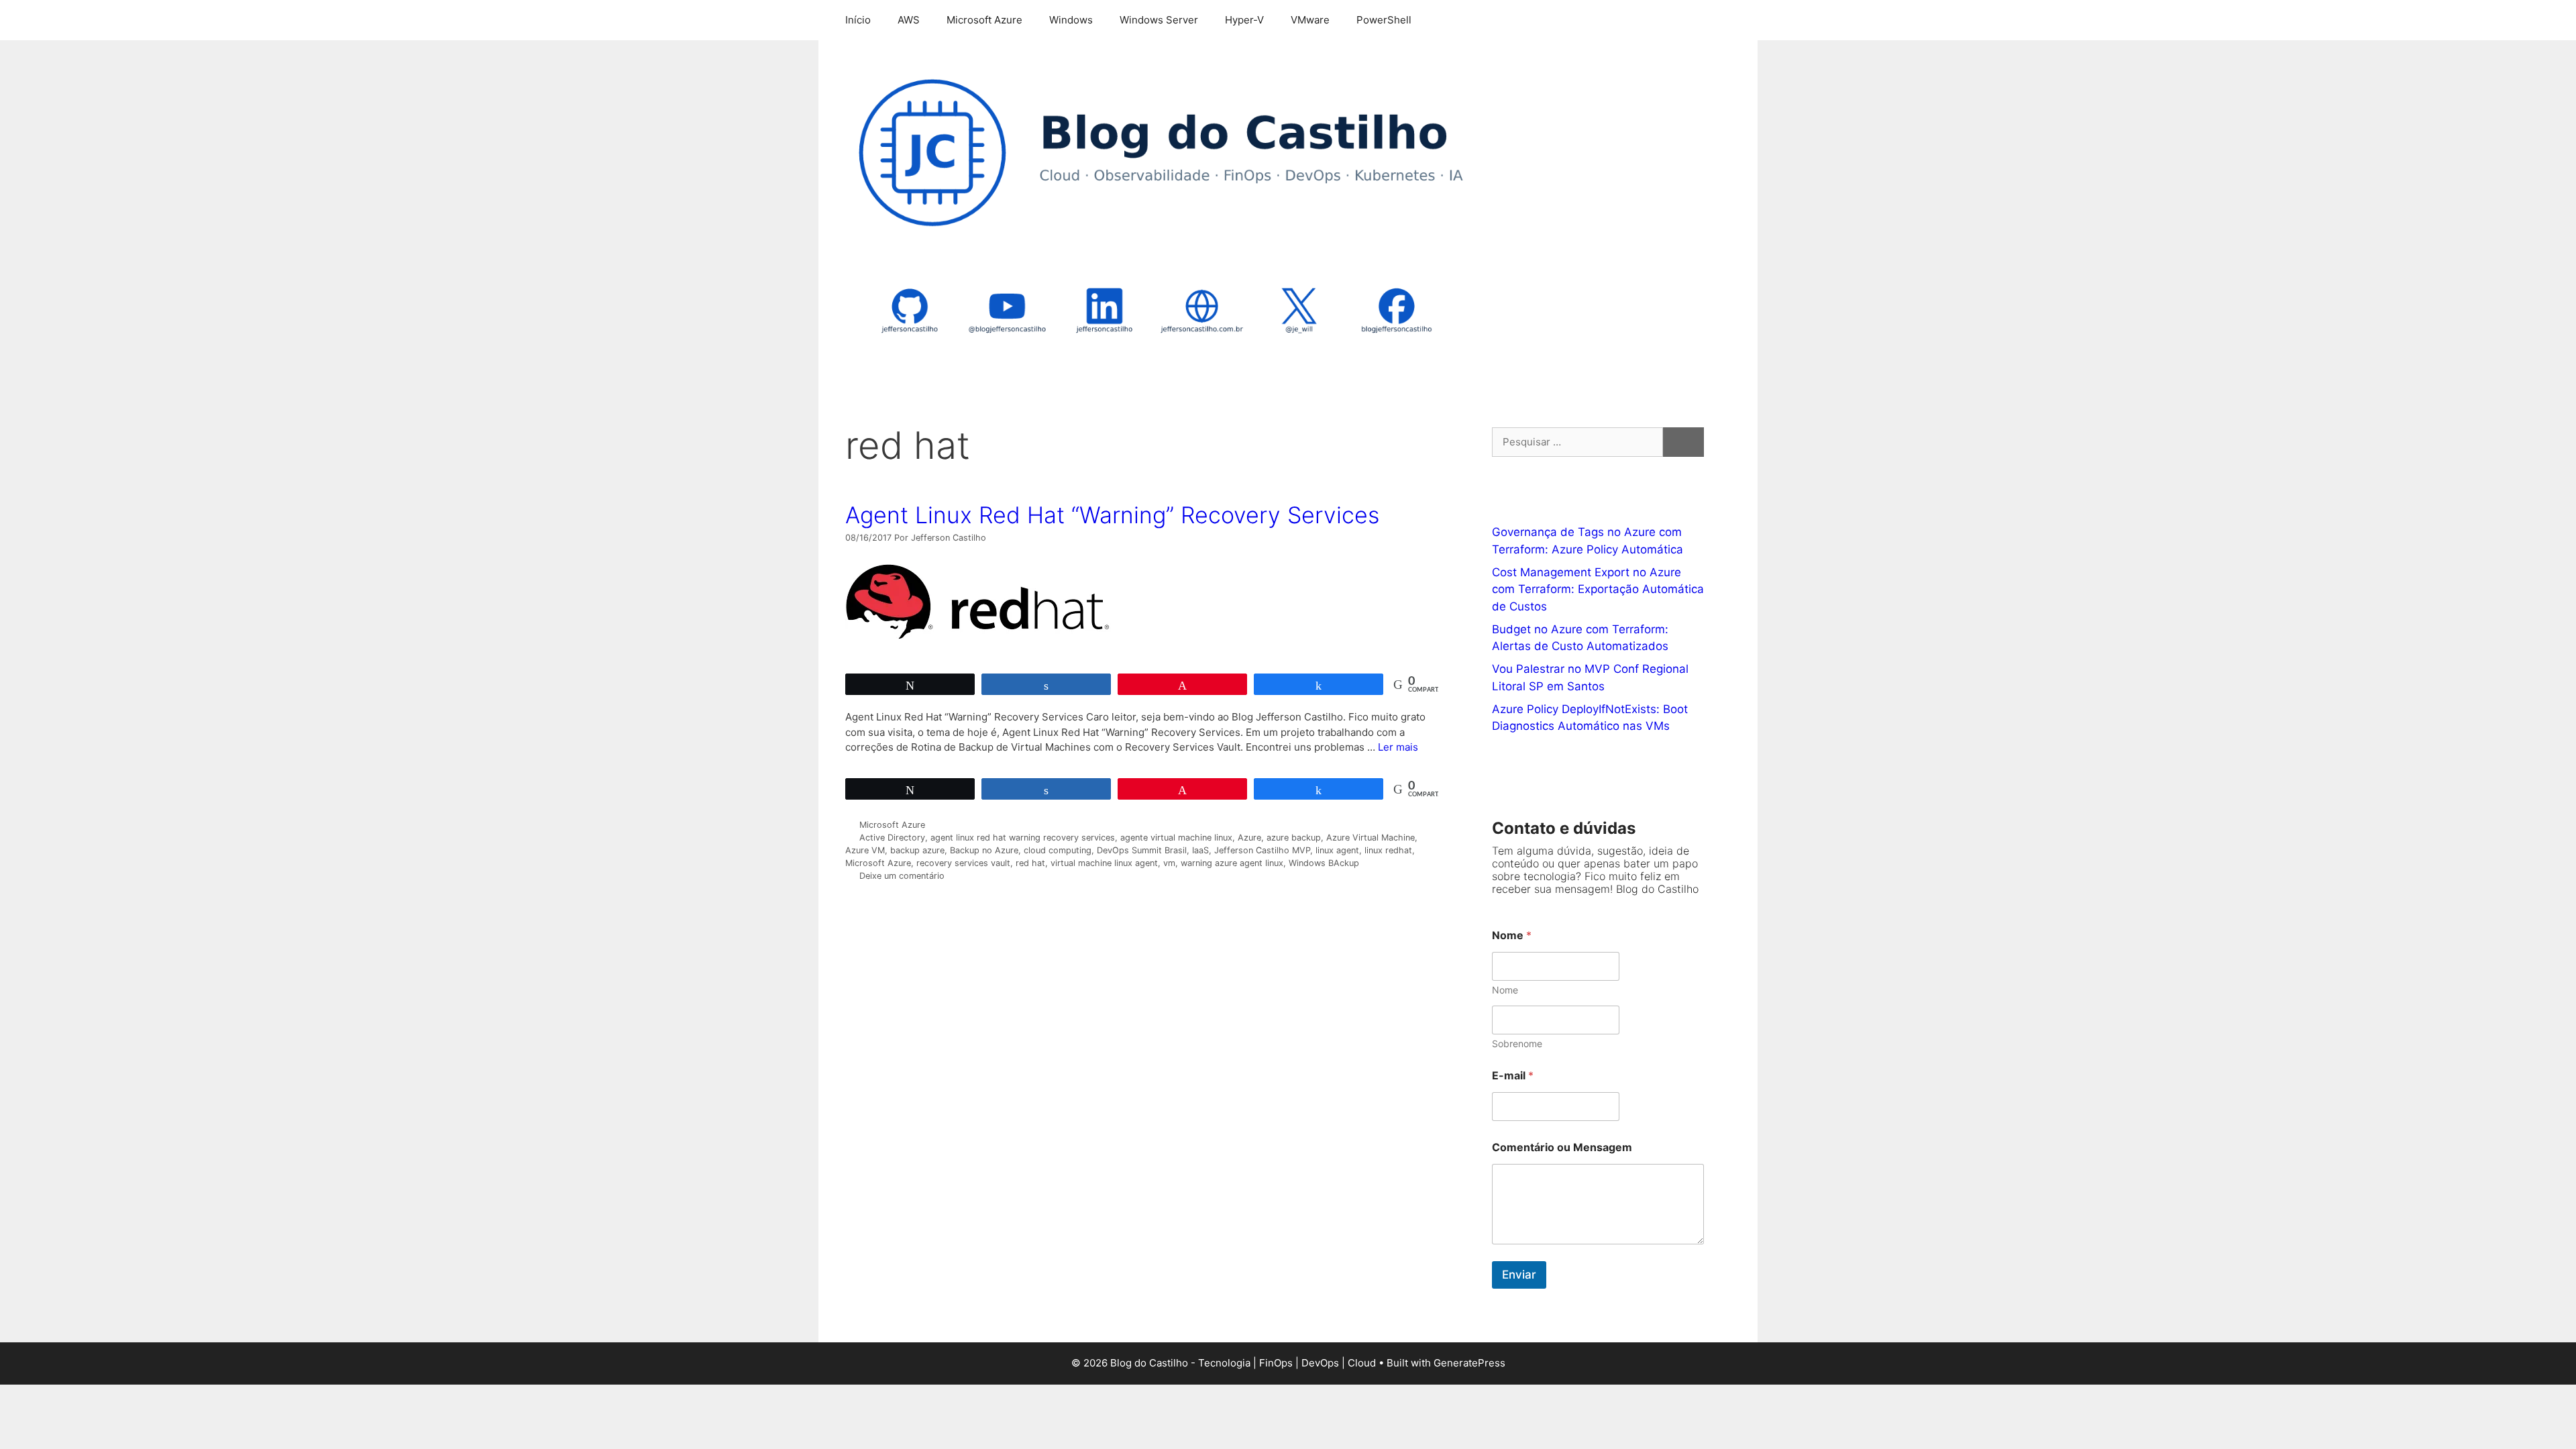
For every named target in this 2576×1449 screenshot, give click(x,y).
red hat (1030, 863)
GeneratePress (1469, 1363)
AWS (909, 20)
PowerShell (1384, 20)
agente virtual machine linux (1176, 838)
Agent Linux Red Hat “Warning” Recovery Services (1112, 515)
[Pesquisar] (1683, 442)
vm (1169, 863)
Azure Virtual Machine (1371, 838)
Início (858, 20)
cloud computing (1058, 850)
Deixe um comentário (902, 876)
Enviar (1519, 1275)
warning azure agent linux (1232, 863)
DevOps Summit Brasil (1142, 850)
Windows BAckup (1324, 863)
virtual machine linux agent (1104, 863)
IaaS (1200, 850)
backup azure (917, 850)
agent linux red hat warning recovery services (1023, 838)
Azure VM (865, 850)
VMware (1310, 20)
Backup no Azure (984, 850)
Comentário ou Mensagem (1562, 1147)
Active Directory (892, 838)
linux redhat (1388, 850)
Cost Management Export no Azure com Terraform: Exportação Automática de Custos (1598, 589)
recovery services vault (963, 863)
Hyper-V (1244, 20)
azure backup (1294, 838)
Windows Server (1159, 20)
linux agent (1337, 850)
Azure (1249, 838)
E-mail (1513, 1076)
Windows (1071, 20)
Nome (1505, 990)
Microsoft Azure (984, 20)
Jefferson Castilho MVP (1262, 850)
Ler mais (1398, 747)
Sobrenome (1517, 1043)
